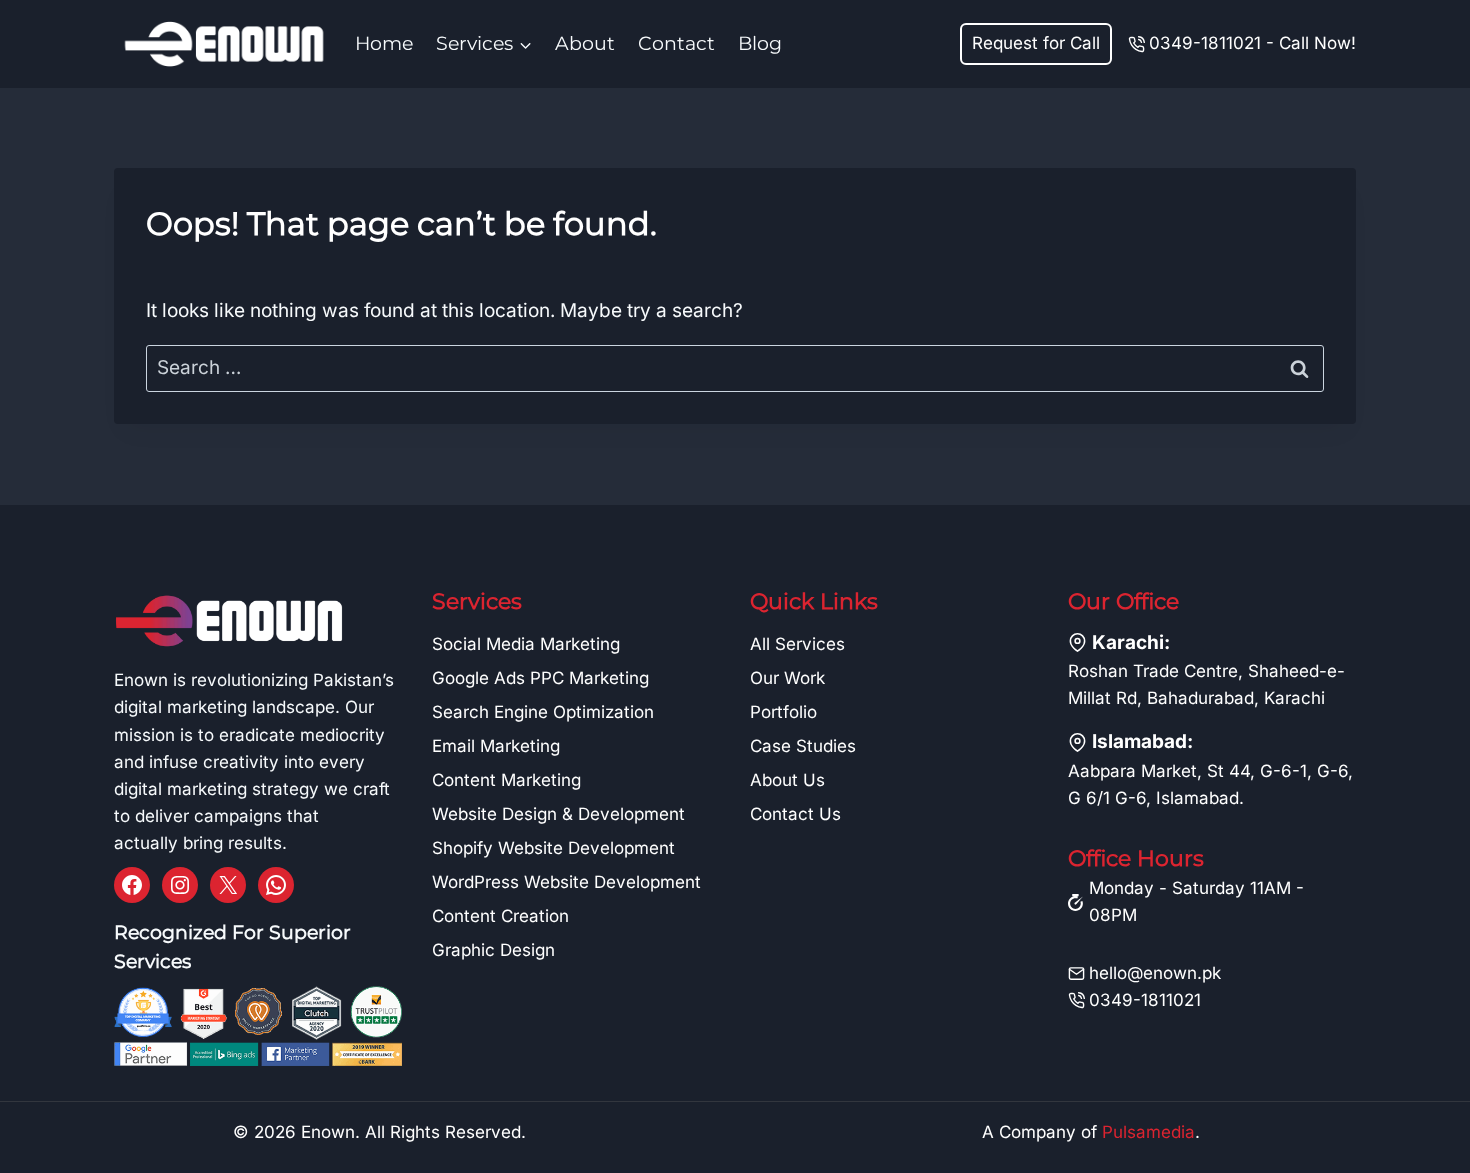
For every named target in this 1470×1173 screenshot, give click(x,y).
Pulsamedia (1148, 1132)
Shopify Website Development (553, 848)
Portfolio (783, 712)
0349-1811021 (1145, 1000)
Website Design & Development (558, 814)
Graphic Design (493, 950)
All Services (797, 644)
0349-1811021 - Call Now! (1252, 43)
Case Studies (803, 746)
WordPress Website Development (566, 882)
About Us (787, 780)
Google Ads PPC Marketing (540, 678)
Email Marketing (496, 746)
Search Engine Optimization (543, 712)
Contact (676, 43)
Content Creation (500, 916)
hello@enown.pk (1155, 973)
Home (384, 43)
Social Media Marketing (526, 644)
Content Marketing (506, 780)
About (585, 43)
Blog (760, 43)
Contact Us (795, 814)
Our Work (787, 678)
